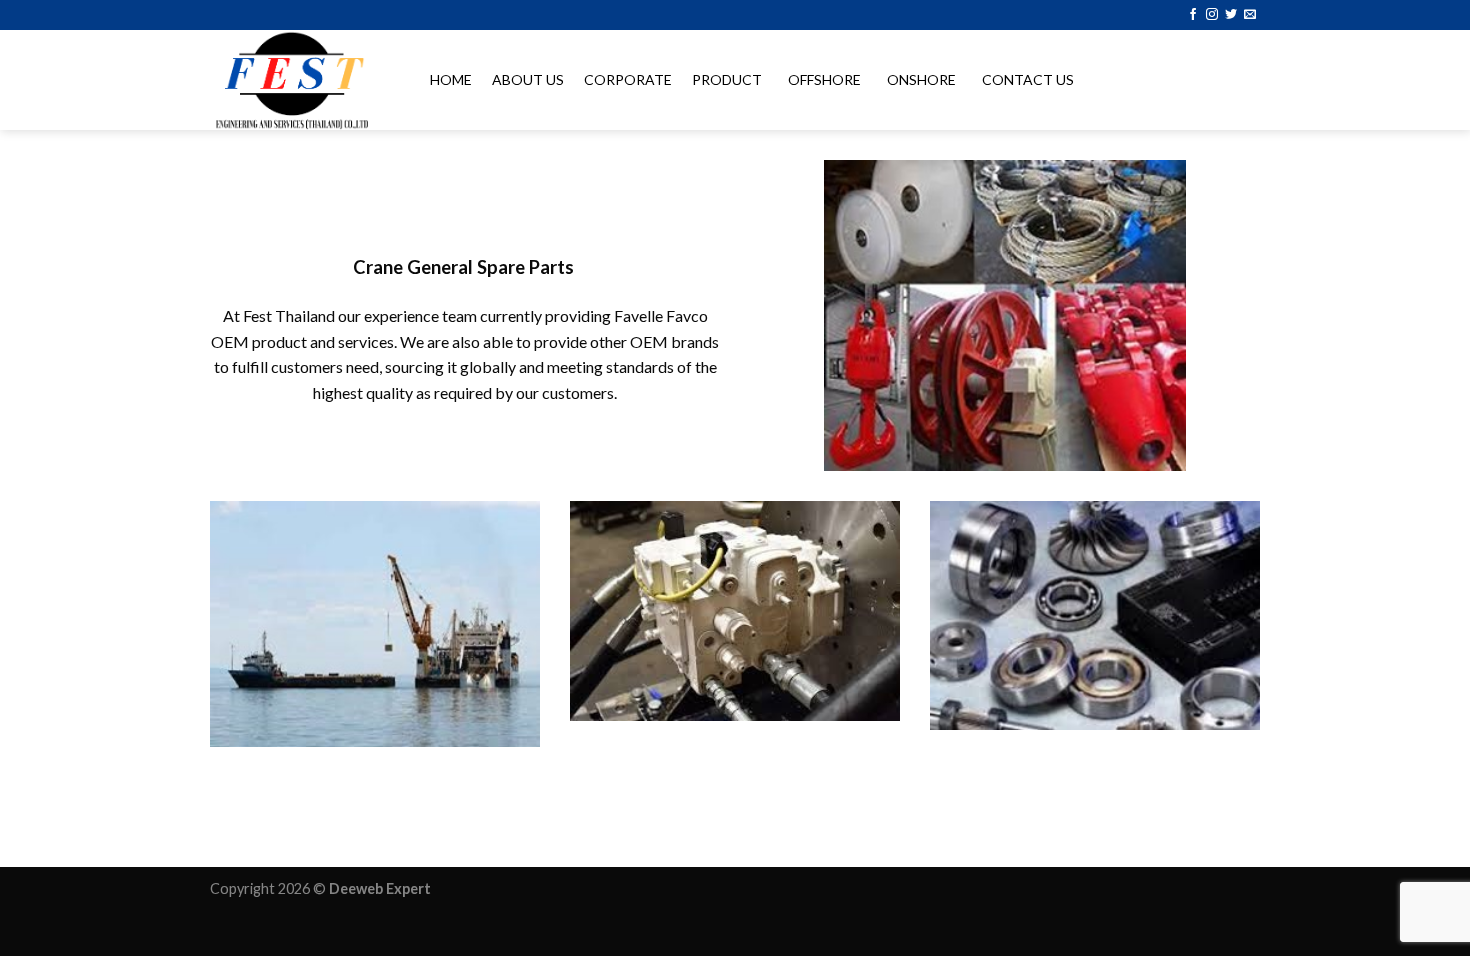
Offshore (824, 79)
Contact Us (1028, 79)
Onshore (921, 79)
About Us (528, 79)
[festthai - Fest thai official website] (300, 80)
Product (727, 79)
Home (451, 79)
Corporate (628, 79)
